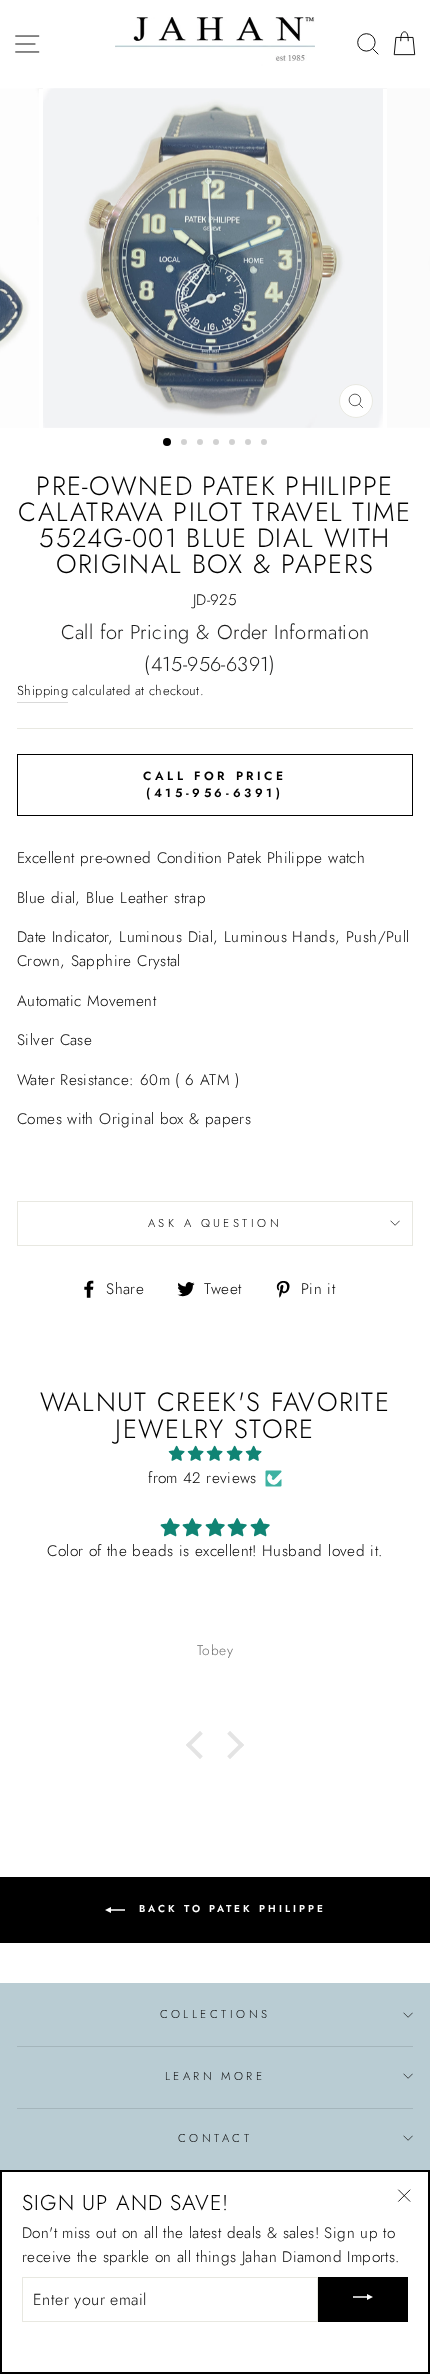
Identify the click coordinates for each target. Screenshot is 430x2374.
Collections (215, 2014)
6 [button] (250, 444)
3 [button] (202, 444)
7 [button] (266, 444)
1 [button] (168, 443)
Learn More (215, 2076)
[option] (215, 258)
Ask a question (215, 1223)
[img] (215, 1454)
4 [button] (218, 444)
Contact (215, 2138)
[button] (200, 1745)
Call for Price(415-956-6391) (214, 784)
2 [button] (186, 444)
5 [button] (234, 444)
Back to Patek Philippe (229, 1908)
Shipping (42, 690)
